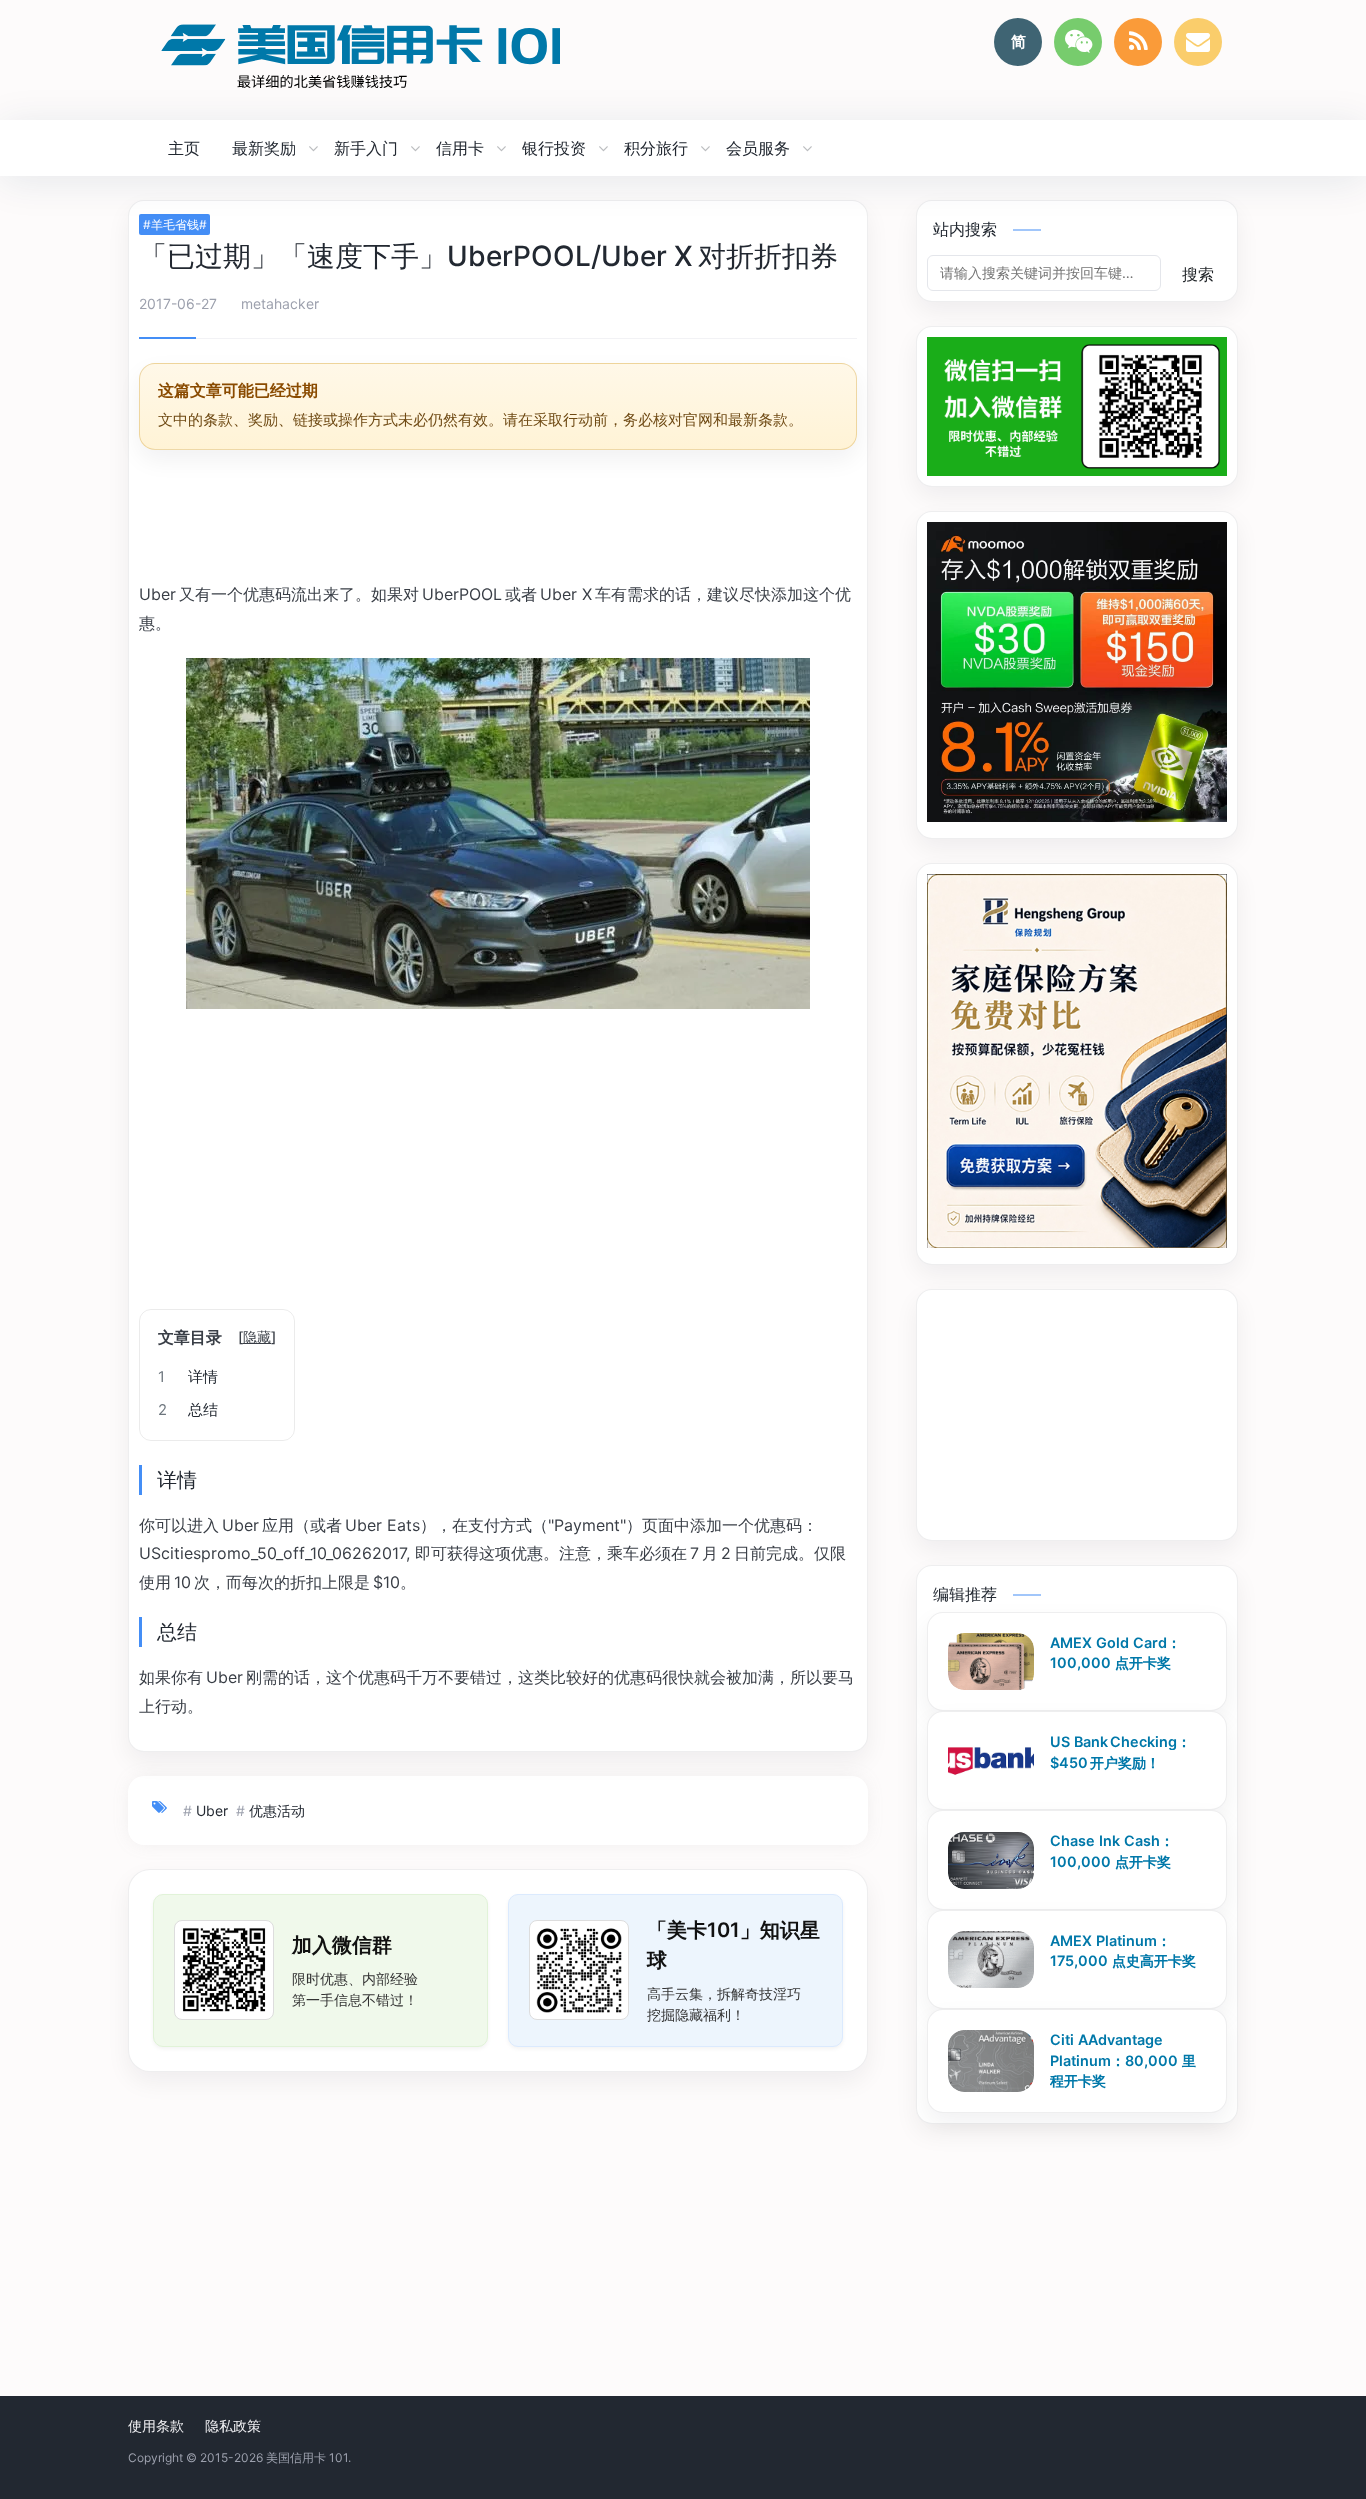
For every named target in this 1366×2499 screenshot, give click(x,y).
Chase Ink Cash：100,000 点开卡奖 (1112, 1852)
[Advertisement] (498, 519)
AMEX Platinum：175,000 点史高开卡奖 (1123, 1951)
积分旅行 (656, 148)
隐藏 (257, 1336)
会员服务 (758, 148)
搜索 (1198, 274)
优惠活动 (277, 1810)
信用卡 (460, 148)
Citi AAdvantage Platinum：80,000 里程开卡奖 (1123, 2060)
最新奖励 (264, 148)
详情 (188, 1377)
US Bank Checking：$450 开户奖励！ (1120, 1752)
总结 (188, 1410)
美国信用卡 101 (307, 2457)
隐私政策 (233, 2425)
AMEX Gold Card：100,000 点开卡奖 (1115, 1653)
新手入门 (366, 148)
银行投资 (554, 148)
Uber (212, 1810)
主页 (184, 148)
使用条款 (156, 2425)
